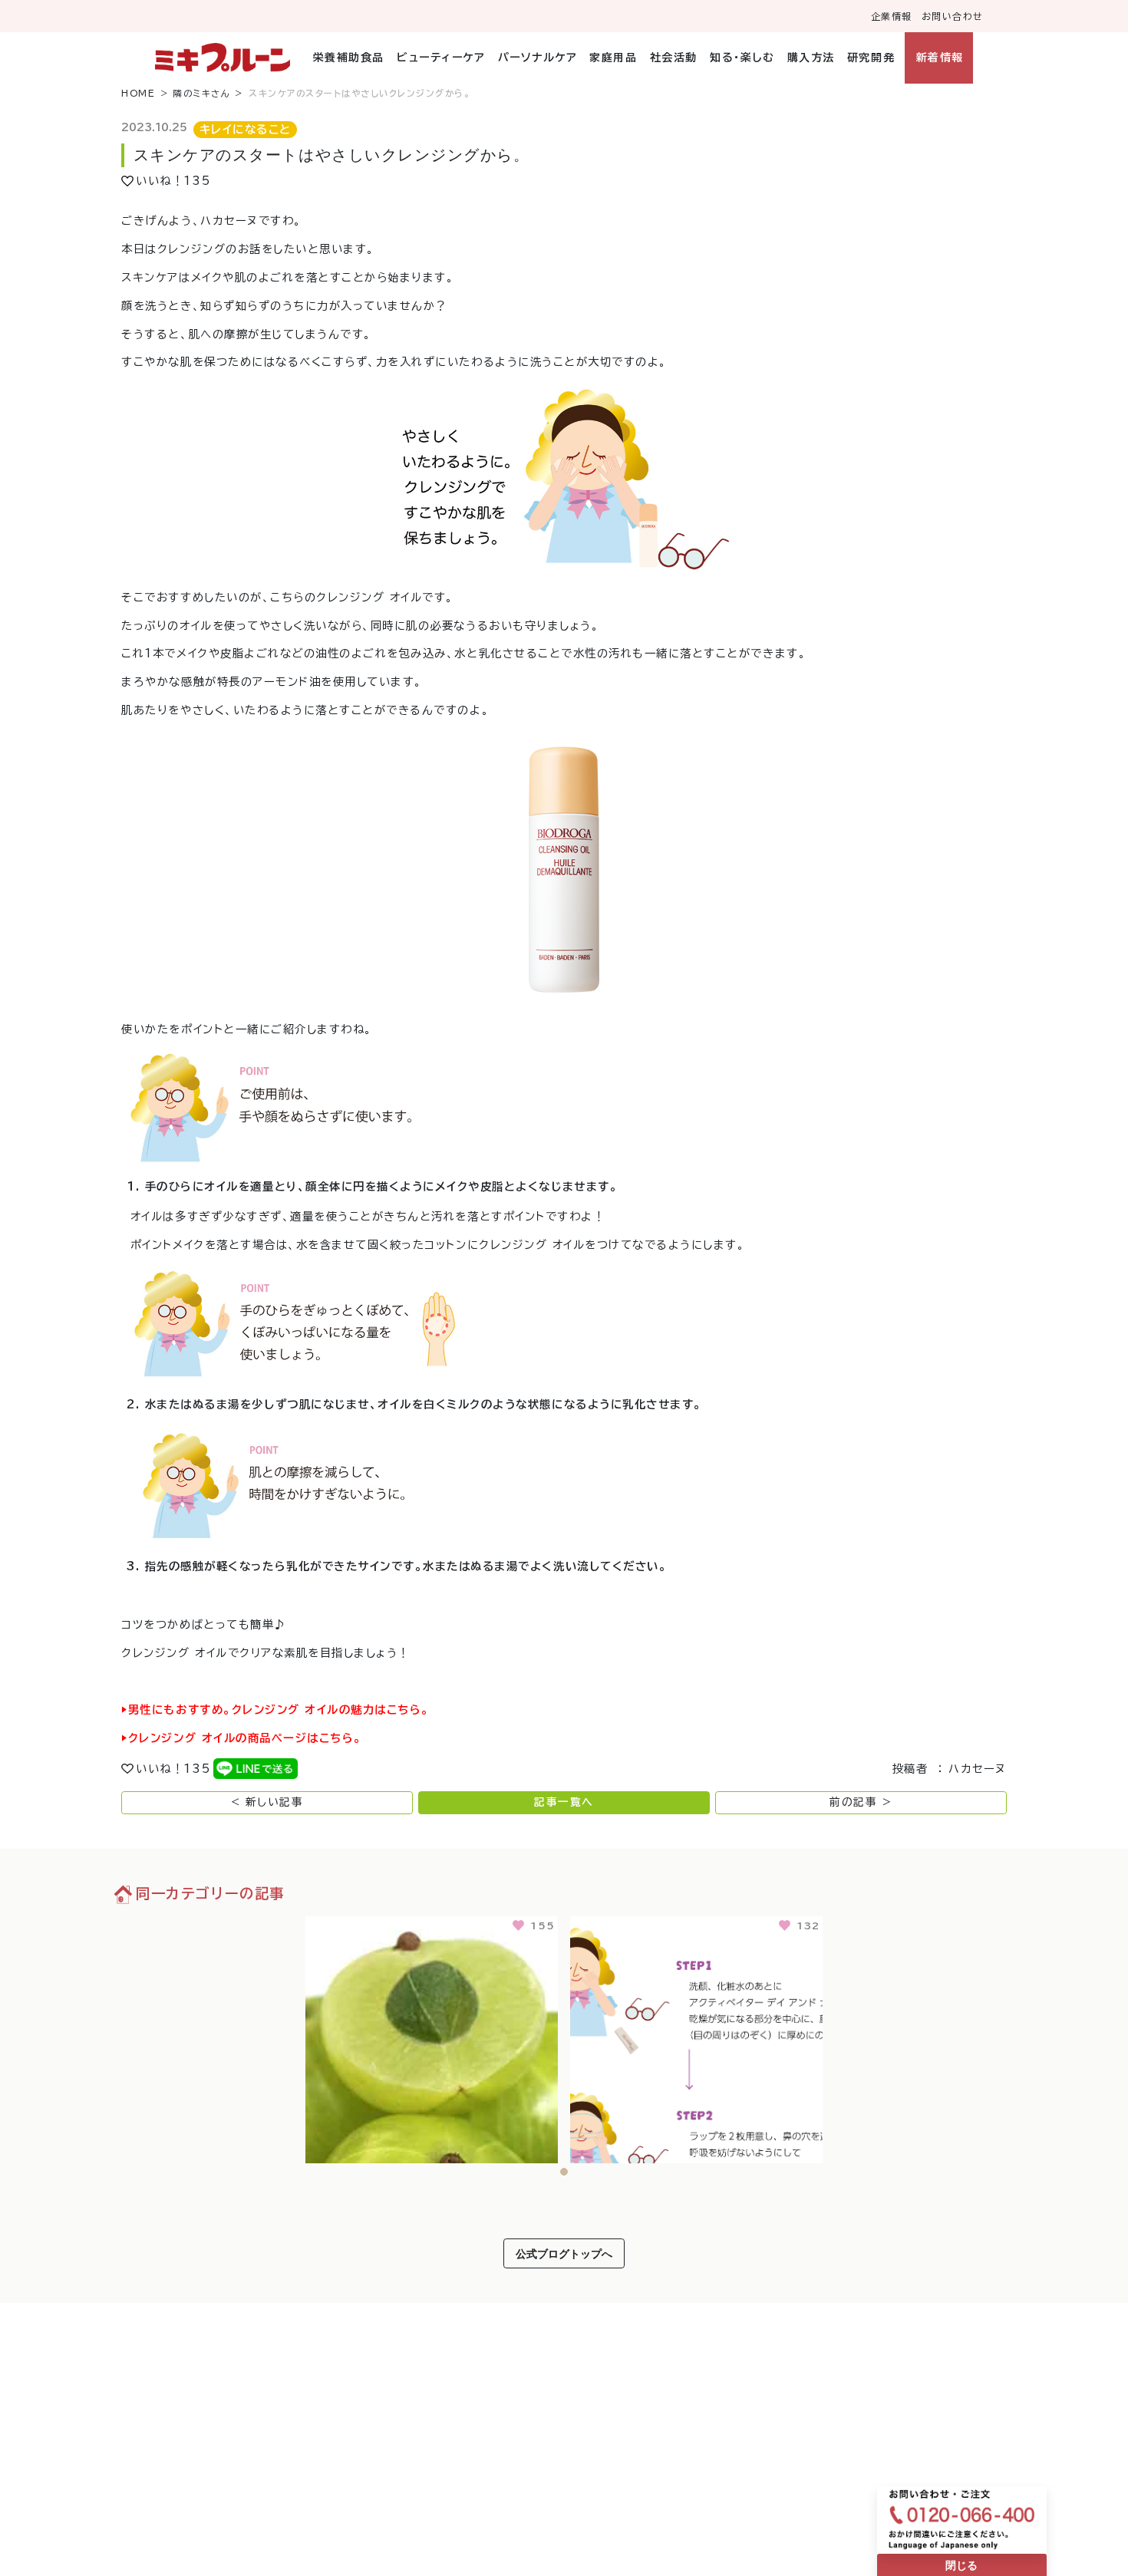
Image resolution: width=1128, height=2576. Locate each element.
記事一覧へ (564, 1802)
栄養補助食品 (349, 58)
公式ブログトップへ (564, 2253)
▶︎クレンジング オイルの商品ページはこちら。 (241, 1738)
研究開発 (871, 58)
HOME (138, 93)
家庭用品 (613, 58)
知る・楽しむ (742, 58)
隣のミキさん (202, 93)
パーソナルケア (538, 58)
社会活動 (673, 58)
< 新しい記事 (267, 1802)
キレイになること (246, 129)
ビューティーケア (441, 58)
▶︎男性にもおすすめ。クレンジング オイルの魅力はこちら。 (275, 1710)
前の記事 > (861, 1802)
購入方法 (811, 58)
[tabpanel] (432, 2037)
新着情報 (940, 58)
